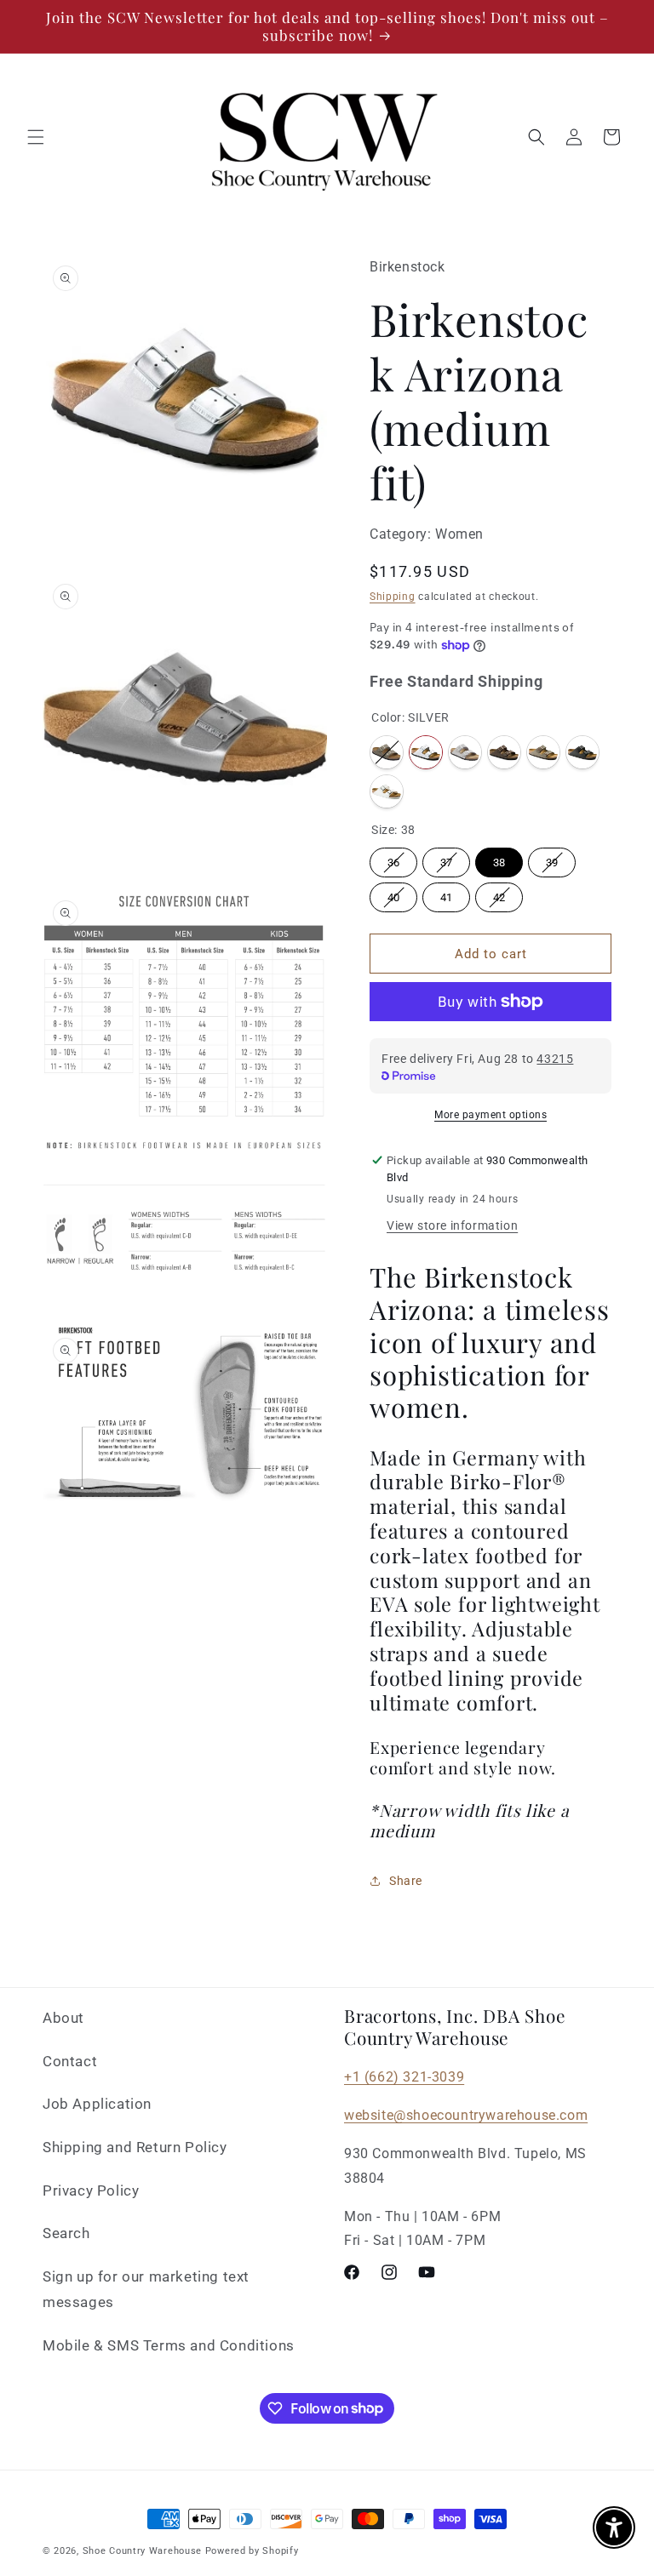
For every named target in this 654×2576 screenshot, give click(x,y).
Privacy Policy (91, 2190)
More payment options (490, 1115)
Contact (70, 2061)
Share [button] (406, 1881)
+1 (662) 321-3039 (404, 2077)
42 (499, 897)
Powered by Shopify (252, 2551)
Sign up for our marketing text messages (146, 2290)
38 (499, 862)
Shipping (393, 597)
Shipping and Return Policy (135, 2147)
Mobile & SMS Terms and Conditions (169, 2345)
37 (446, 862)
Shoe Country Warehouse (142, 2551)
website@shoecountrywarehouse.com (466, 2115)
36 (393, 862)
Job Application (97, 2104)
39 (552, 862)
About (63, 2018)
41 (446, 897)
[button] (36, 137)
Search (66, 2233)
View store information (452, 1225)
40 (393, 897)
